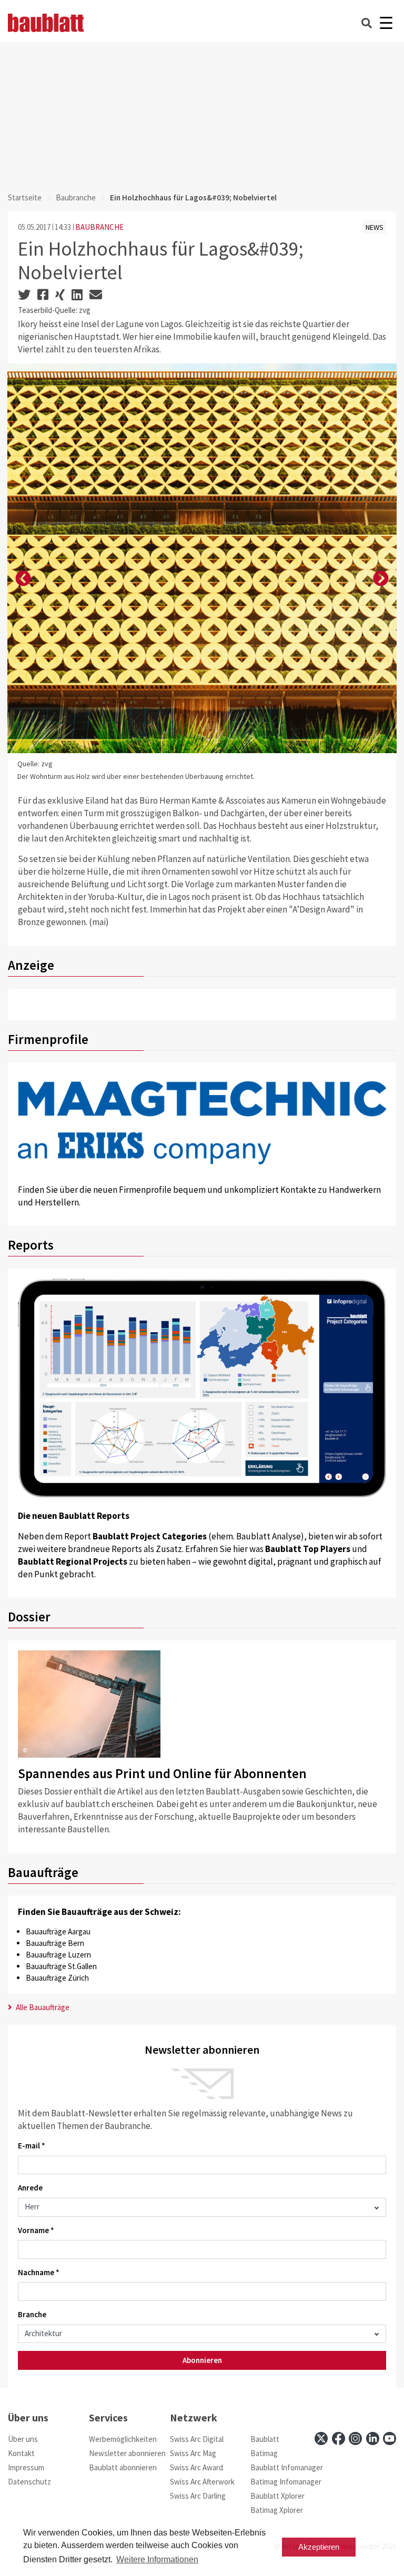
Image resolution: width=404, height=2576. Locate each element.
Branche (32, 2314)
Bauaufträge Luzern (58, 1955)
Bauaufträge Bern (55, 1943)
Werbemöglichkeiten (123, 2439)
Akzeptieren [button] (319, 2547)
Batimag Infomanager (286, 2482)
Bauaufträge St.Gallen (61, 1966)
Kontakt (21, 2453)
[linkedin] (373, 2438)
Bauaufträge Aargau (58, 1931)
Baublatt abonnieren (123, 2467)
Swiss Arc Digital (197, 2439)
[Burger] (386, 23)
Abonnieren (202, 2360)
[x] (321, 2438)
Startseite (25, 197)
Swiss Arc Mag (193, 2453)
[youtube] (390, 2438)
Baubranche (76, 197)
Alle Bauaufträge (42, 2007)
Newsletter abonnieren (127, 2453)
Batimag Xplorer (277, 2510)
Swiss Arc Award (196, 2467)
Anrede (30, 2188)
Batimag (264, 2453)
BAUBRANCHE (99, 227)
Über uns (23, 2439)
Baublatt (265, 2439)
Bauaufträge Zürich (57, 1978)
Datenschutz (29, 2482)
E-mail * (32, 2146)
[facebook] (339, 2438)
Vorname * (36, 2230)
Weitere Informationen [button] (157, 2559)
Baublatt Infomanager (287, 2467)
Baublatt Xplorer (277, 2496)
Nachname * (39, 2272)
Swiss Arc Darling (198, 2496)
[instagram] (355, 2438)
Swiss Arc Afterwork (202, 2482)
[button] (23, 579)
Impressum (26, 2467)
